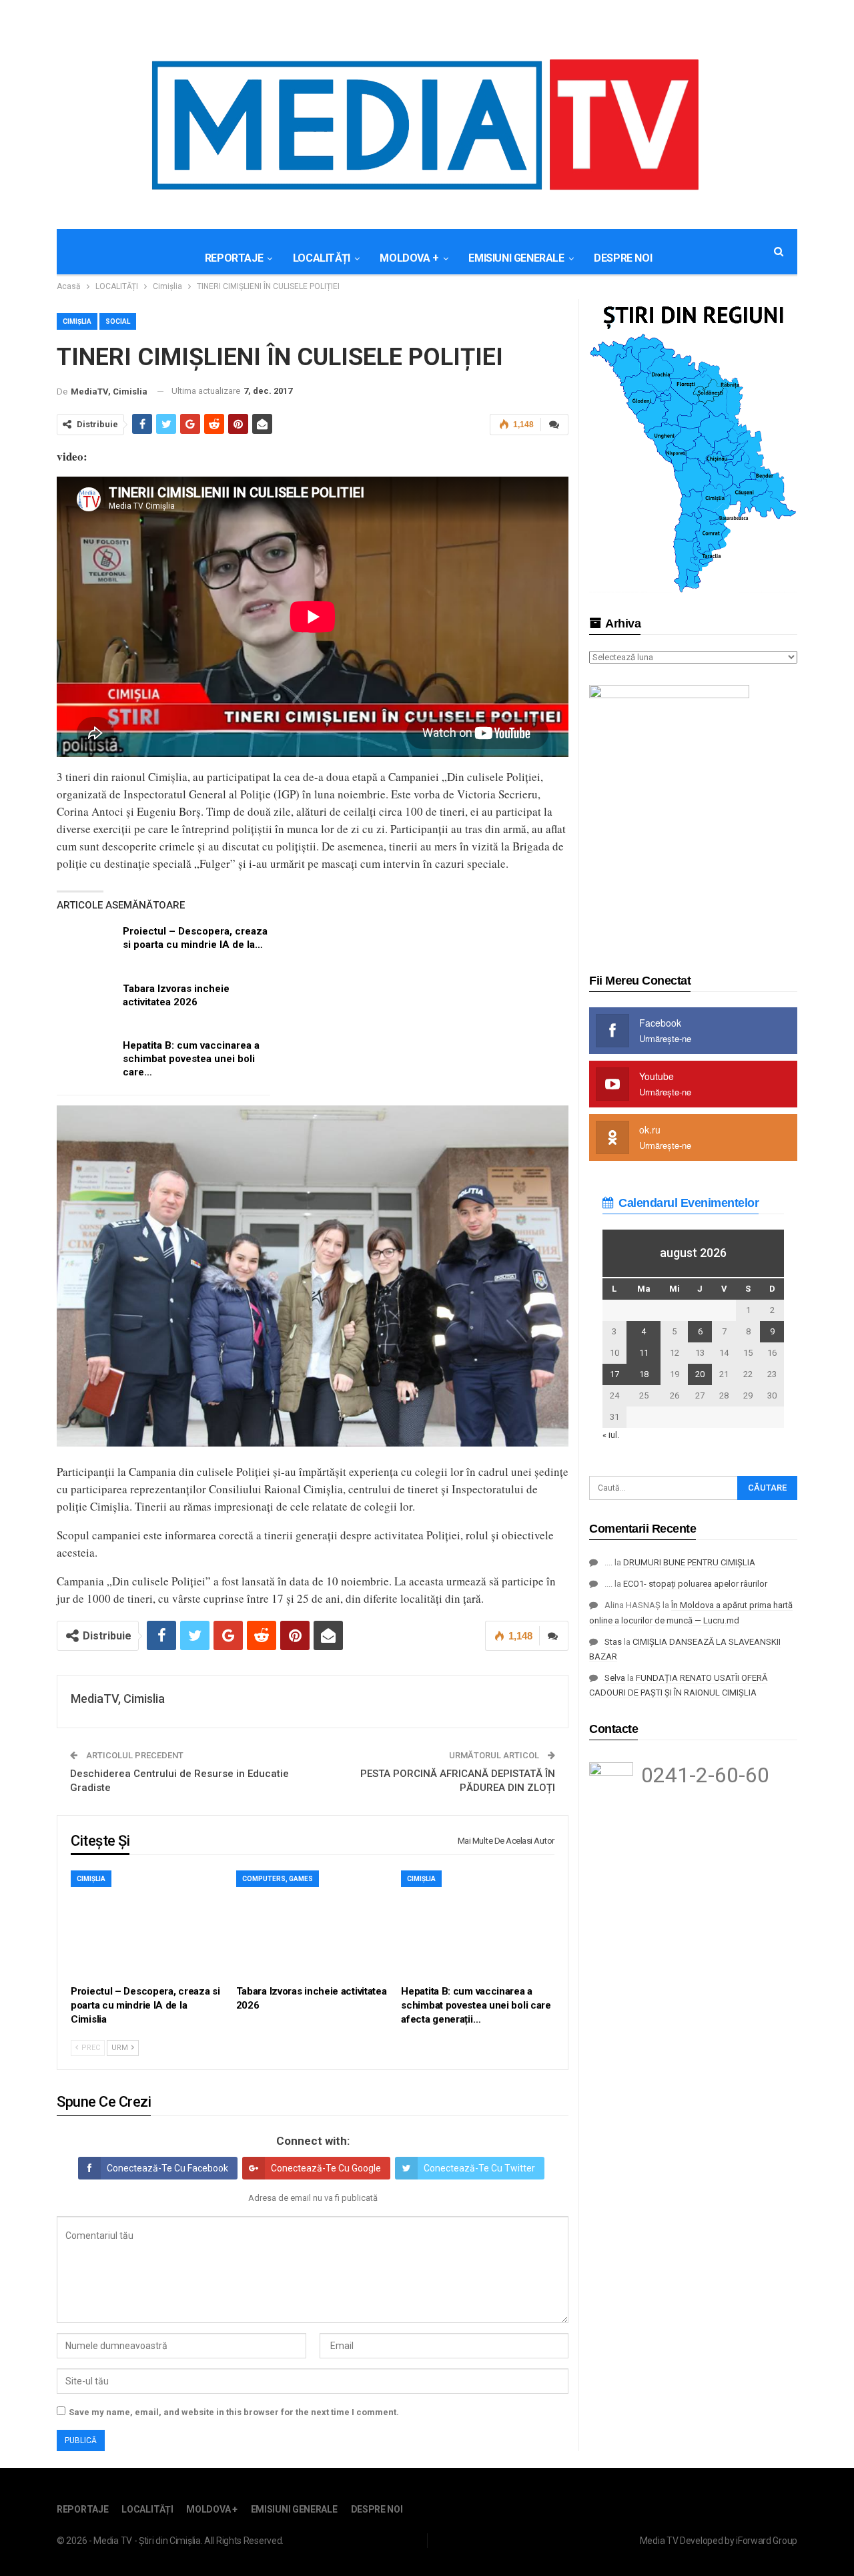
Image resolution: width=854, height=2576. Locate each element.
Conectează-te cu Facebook (167, 2168)
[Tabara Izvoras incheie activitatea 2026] (85, 1003)
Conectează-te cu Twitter (479, 2168)
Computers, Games (278, 1879)
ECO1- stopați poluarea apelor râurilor (695, 1584)
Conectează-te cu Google (326, 2168)
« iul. (611, 1435)
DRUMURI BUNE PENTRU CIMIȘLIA (689, 1562)
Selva (615, 1678)
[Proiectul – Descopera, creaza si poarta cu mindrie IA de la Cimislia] (85, 946)
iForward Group (767, 2541)
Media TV (659, 2541)
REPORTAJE (234, 258)
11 (644, 1353)
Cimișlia (77, 321)
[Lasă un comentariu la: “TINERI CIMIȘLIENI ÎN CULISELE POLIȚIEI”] (554, 425)
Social (118, 321)
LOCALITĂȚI (322, 258)
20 (700, 1374)
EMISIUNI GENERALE (516, 258)
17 (614, 1374)
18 (644, 1374)
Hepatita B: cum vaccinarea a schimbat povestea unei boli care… (191, 1059)
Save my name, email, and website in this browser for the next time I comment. (234, 2412)
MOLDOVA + (409, 258)
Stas (613, 1642)
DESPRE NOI (623, 258)
